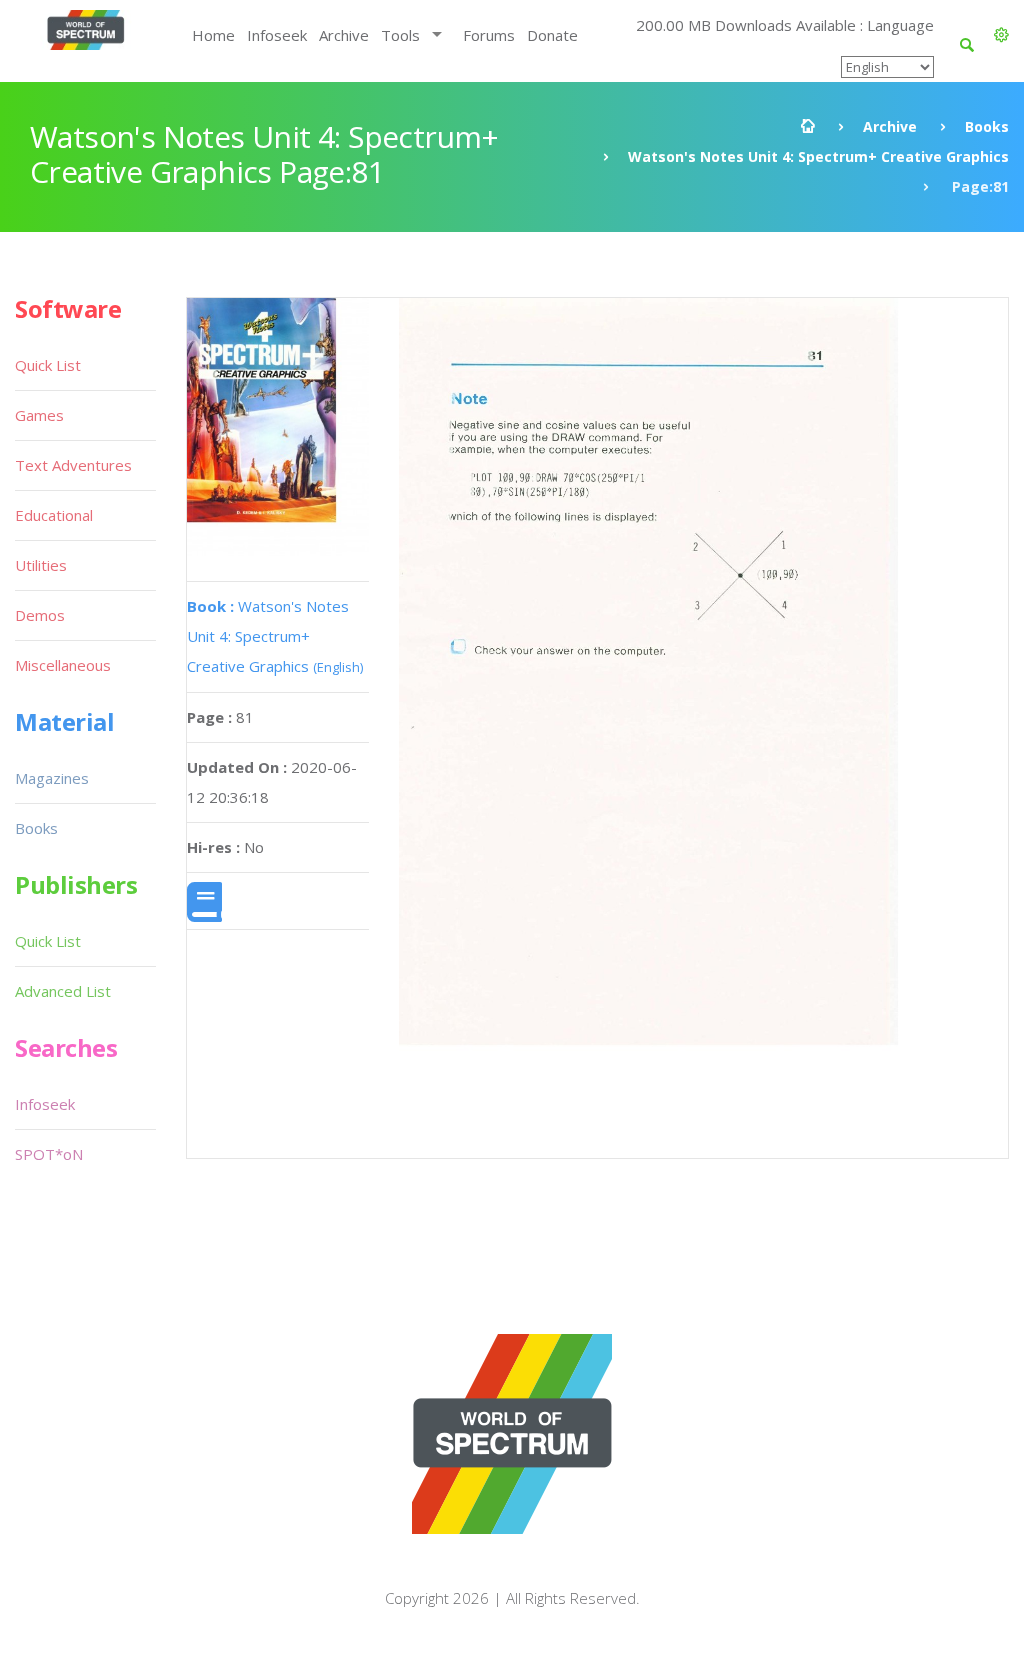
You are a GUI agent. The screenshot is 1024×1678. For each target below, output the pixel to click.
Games (39, 415)
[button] (1001, 35)
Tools (400, 35)
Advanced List (63, 991)
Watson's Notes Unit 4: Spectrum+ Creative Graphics (818, 156)
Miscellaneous (63, 665)
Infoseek (277, 35)
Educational (54, 515)
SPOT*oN (49, 1154)
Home (213, 35)
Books (987, 126)
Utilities (41, 565)
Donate (552, 35)
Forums (489, 35)
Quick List (48, 365)
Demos (40, 615)
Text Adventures (73, 465)
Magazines (52, 778)
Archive (344, 35)
